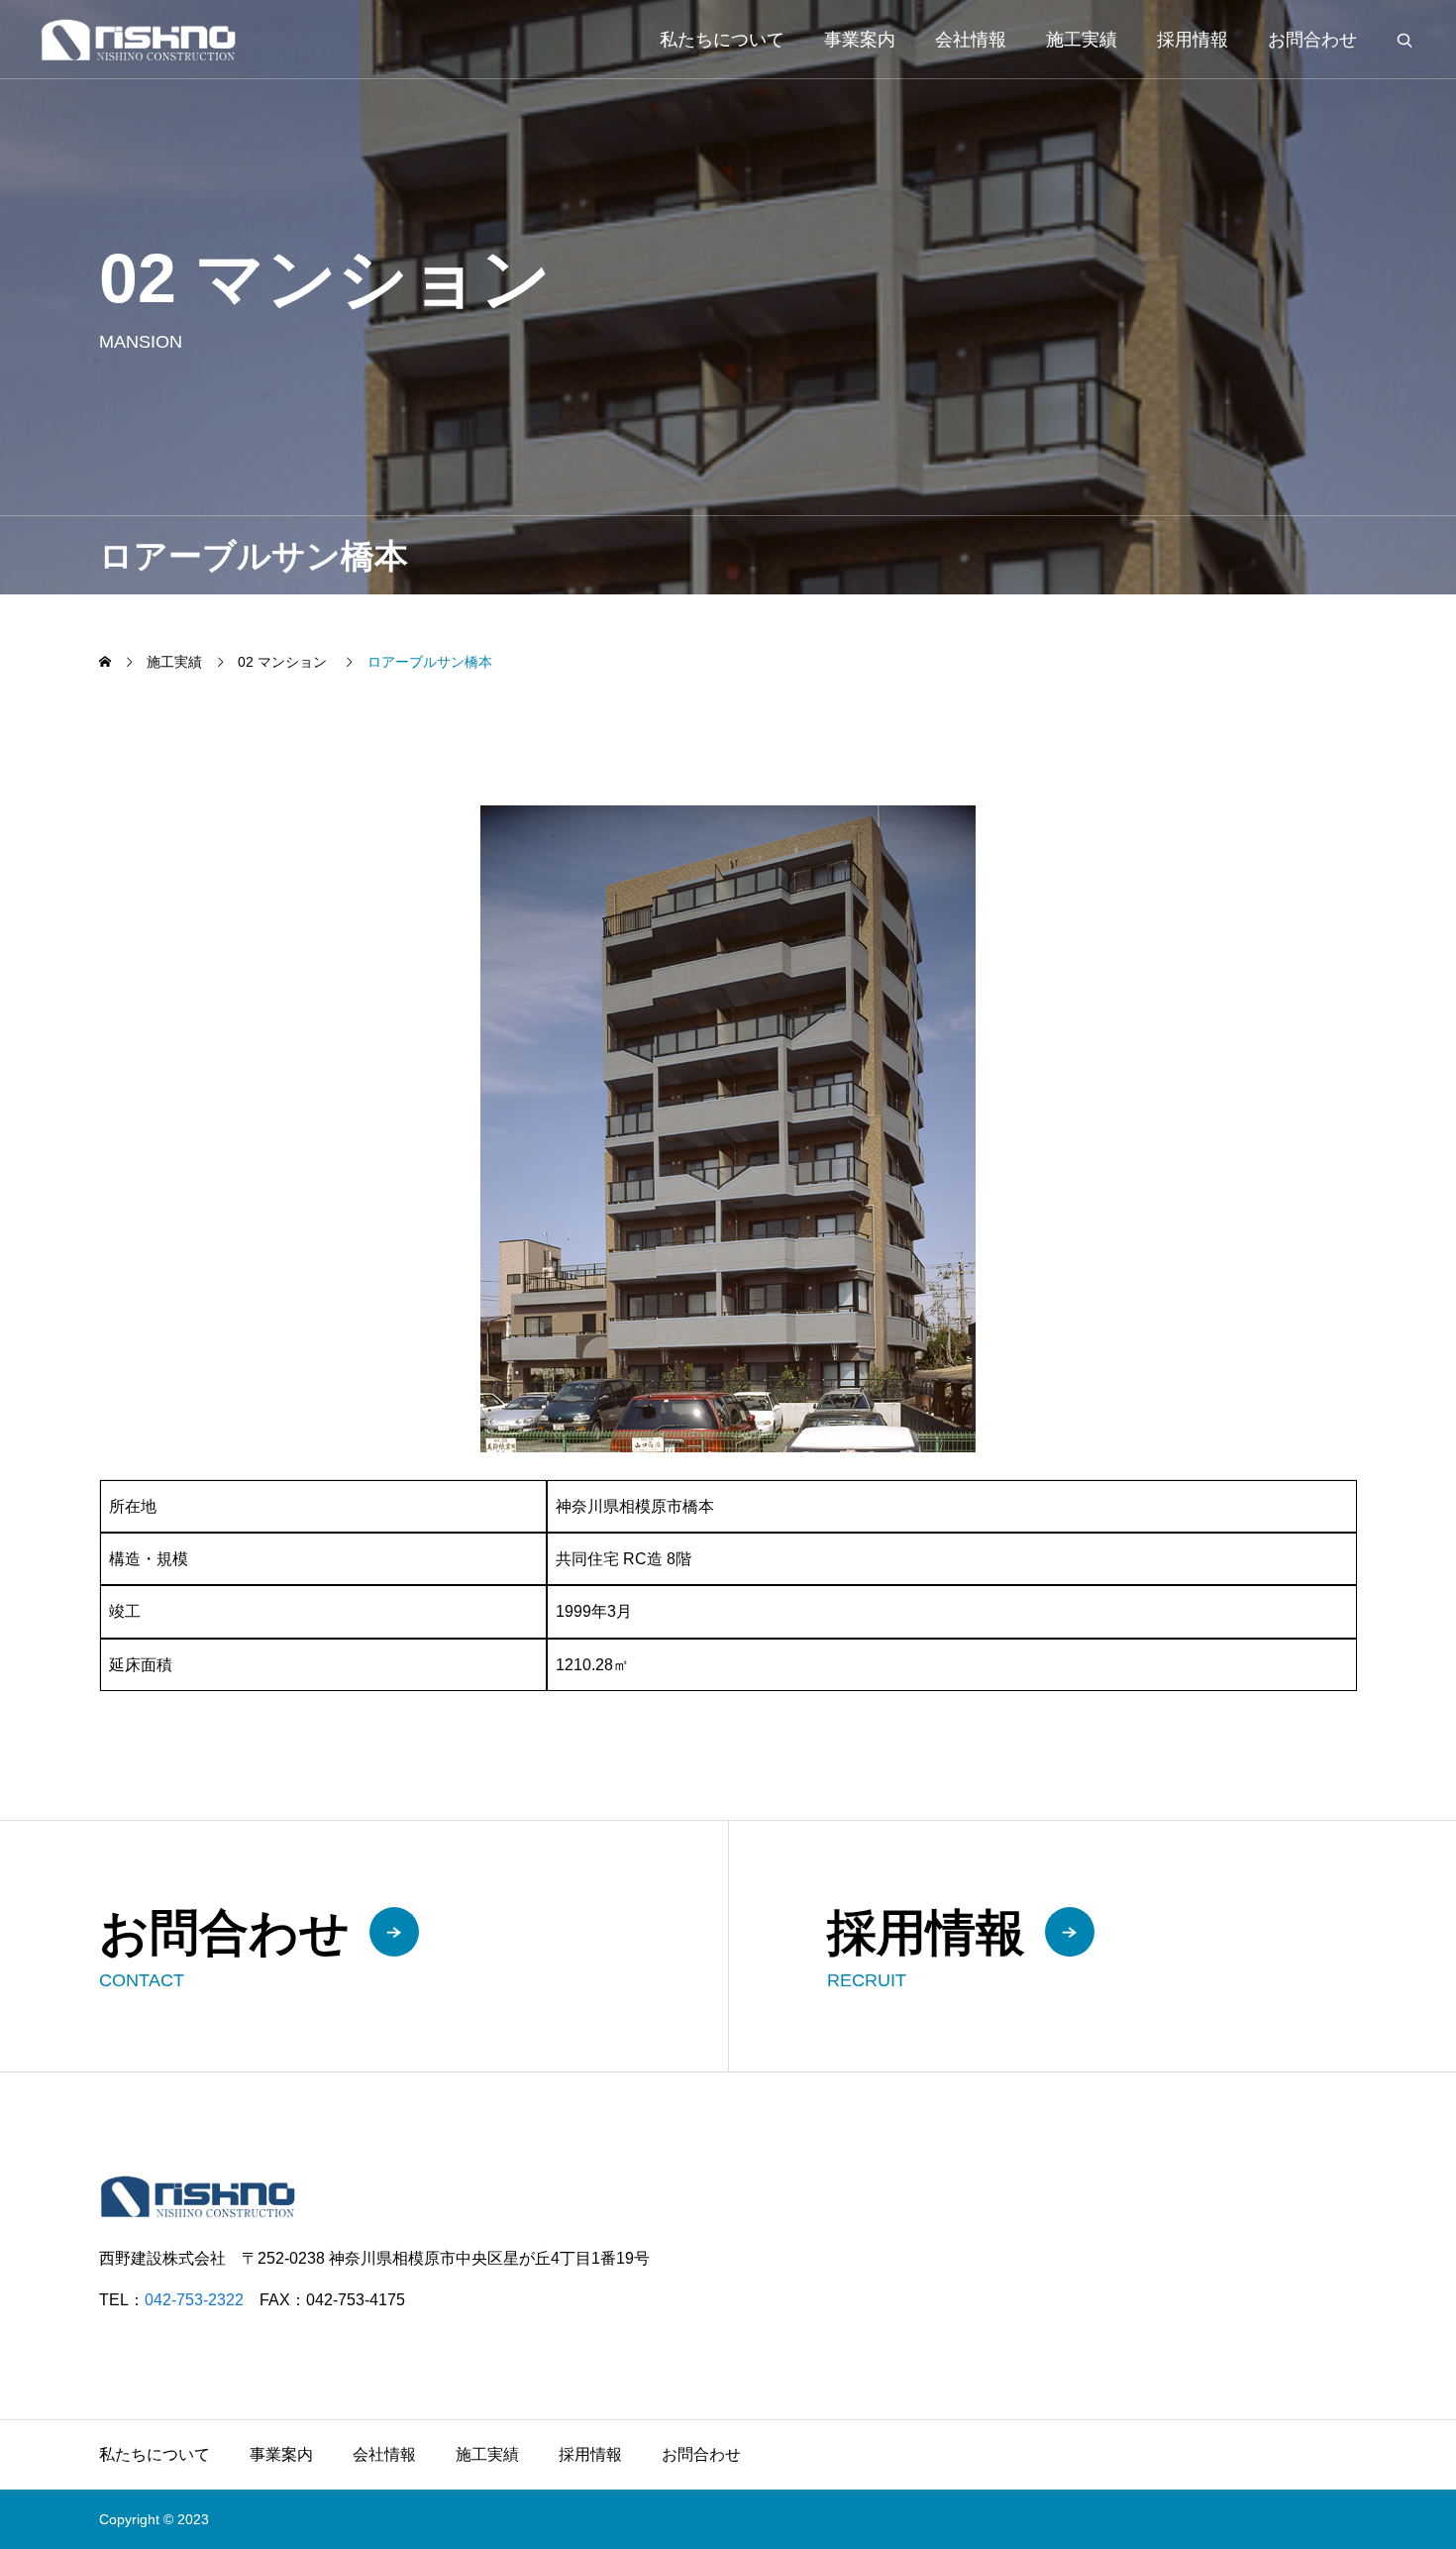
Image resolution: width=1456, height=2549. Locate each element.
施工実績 (1082, 40)
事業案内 (860, 40)
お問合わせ (1312, 40)
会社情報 (971, 40)
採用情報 (1193, 40)
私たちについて (722, 40)
